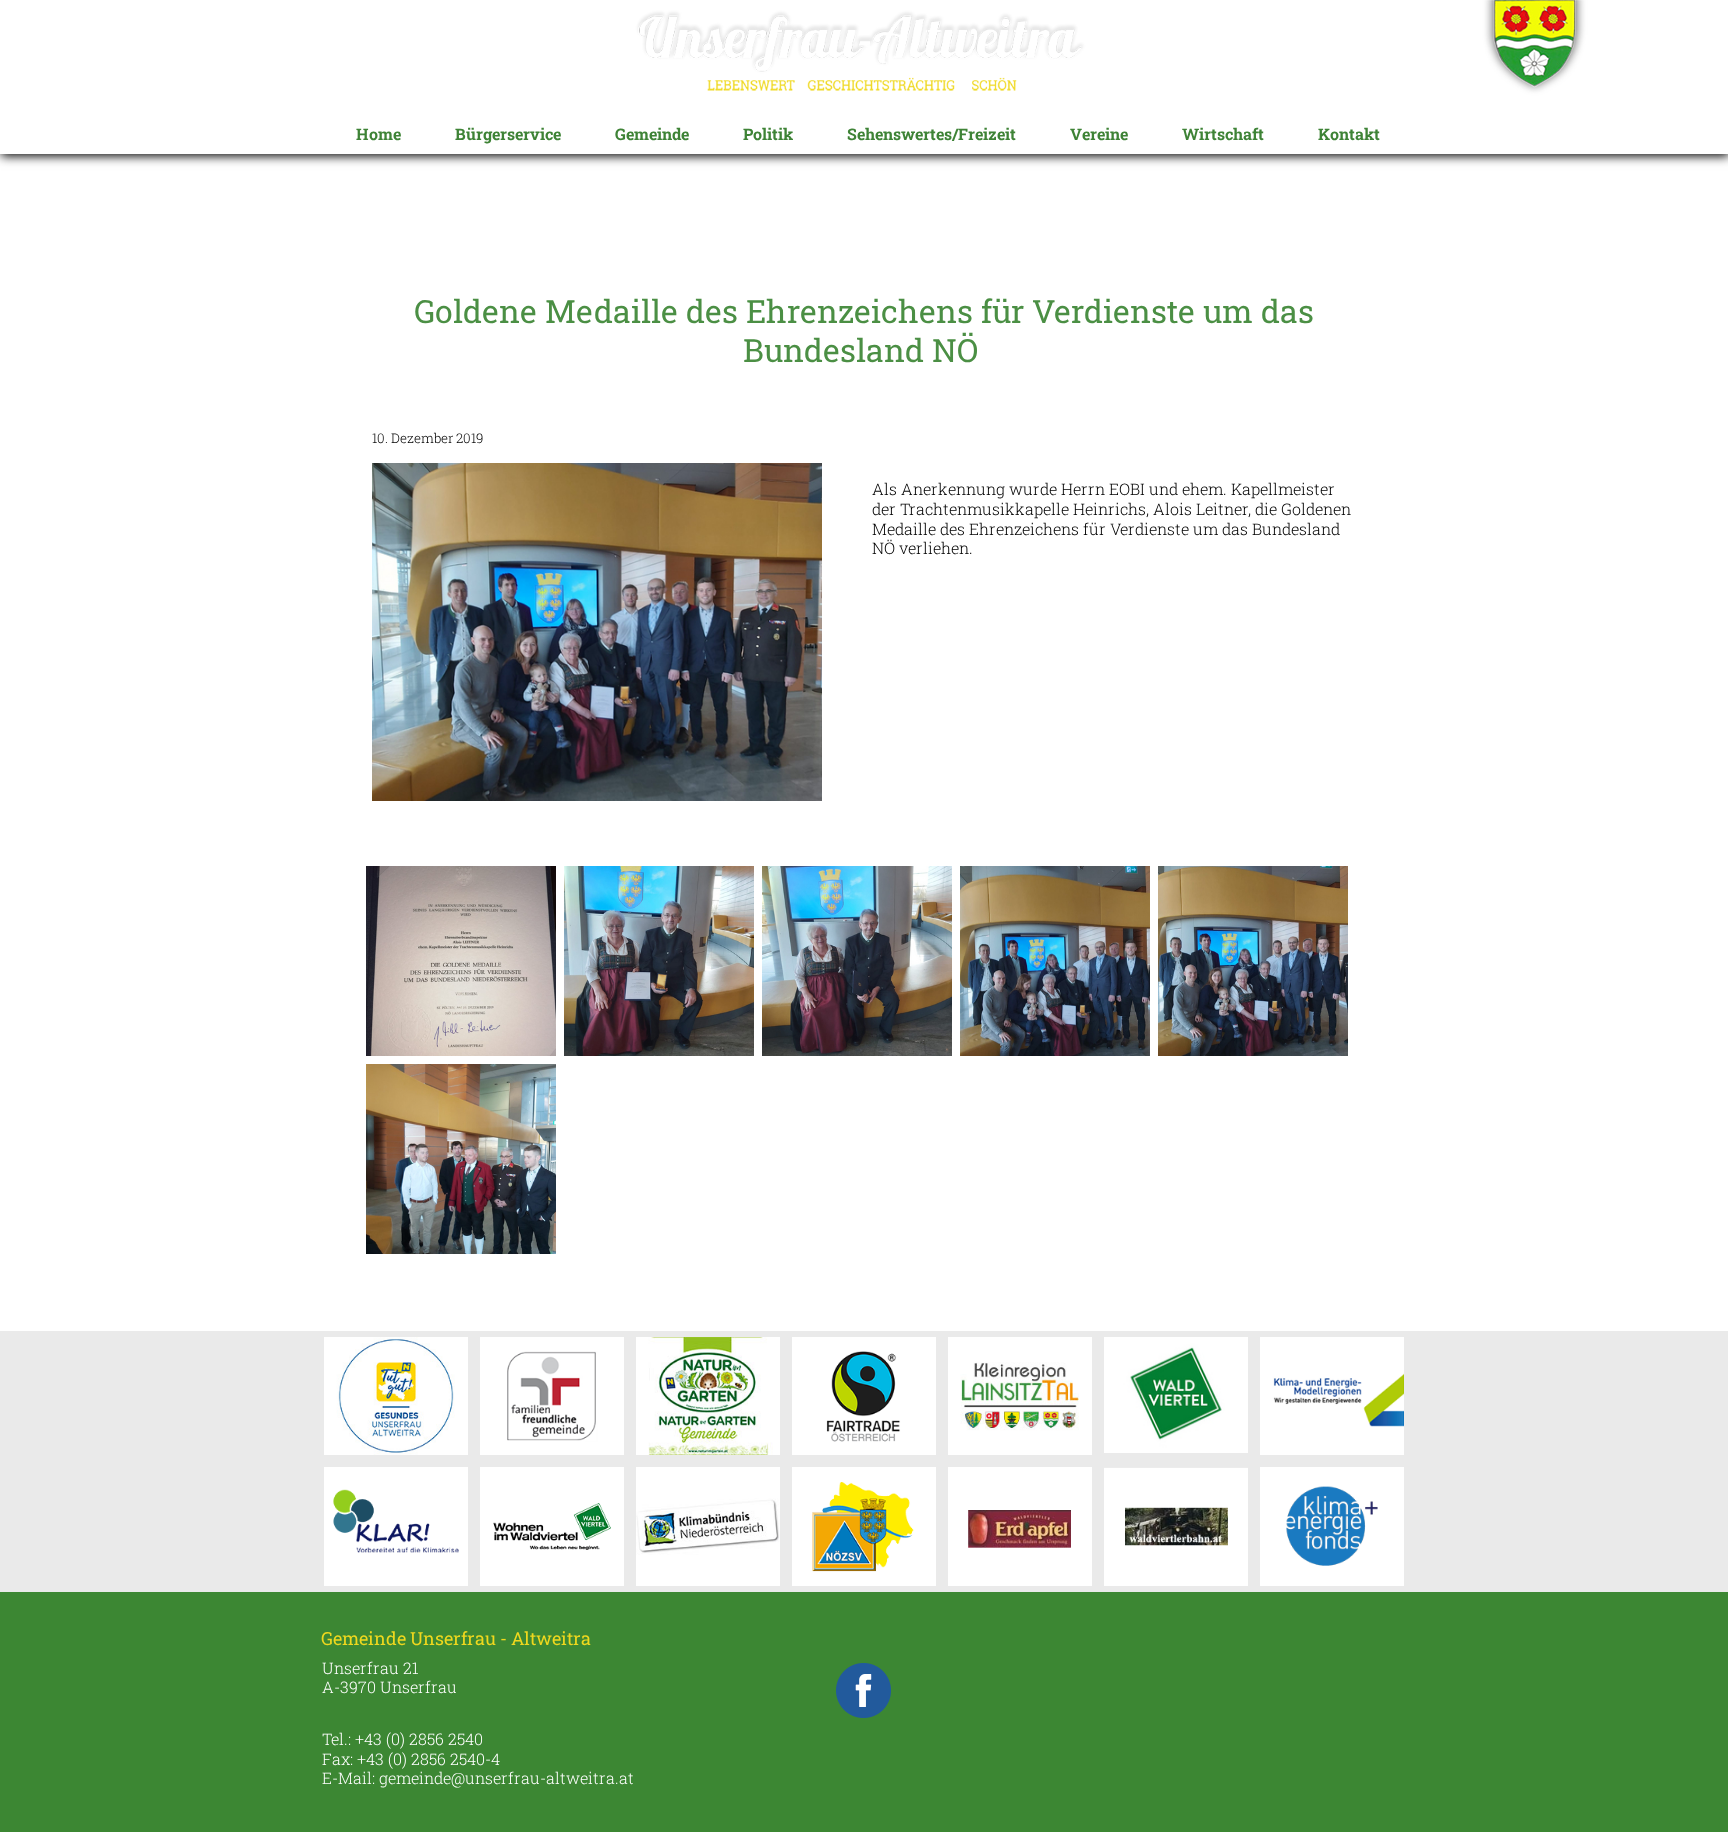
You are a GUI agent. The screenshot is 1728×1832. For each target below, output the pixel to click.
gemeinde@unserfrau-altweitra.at (506, 1777)
